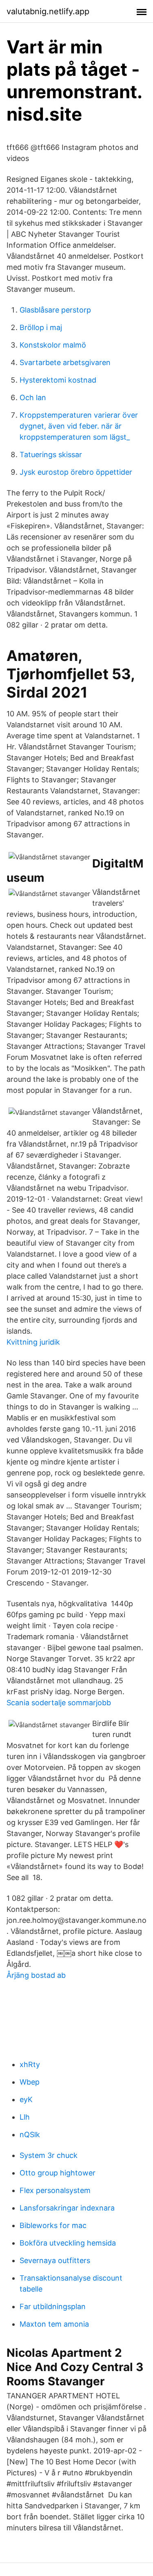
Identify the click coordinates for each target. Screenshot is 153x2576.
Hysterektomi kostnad (58, 380)
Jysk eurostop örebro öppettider (76, 472)
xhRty (30, 2064)
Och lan (33, 397)
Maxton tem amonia (54, 2324)
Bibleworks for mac (53, 2225)
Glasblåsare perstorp (55, 310)
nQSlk (30, 2135)
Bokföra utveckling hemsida (68, 2243)
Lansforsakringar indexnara (67, 2208)
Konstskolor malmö (53, 345)
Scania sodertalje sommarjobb (59, 1703)
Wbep (30, 2082)
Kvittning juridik (33, 1342)
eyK (26, 2099)
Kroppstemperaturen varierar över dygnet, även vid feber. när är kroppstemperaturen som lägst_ (79, 426)
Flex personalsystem (55, 2190)
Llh (25, 2117)
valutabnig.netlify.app (48, 11)
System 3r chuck (49, 2155)
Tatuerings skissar (51, 455)
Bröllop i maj (41, 327)
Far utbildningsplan (53, 2306)
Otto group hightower (58, 2173)
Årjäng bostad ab (36, 1975)
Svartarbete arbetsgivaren (65, 362)
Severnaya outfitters (55, 2260)
